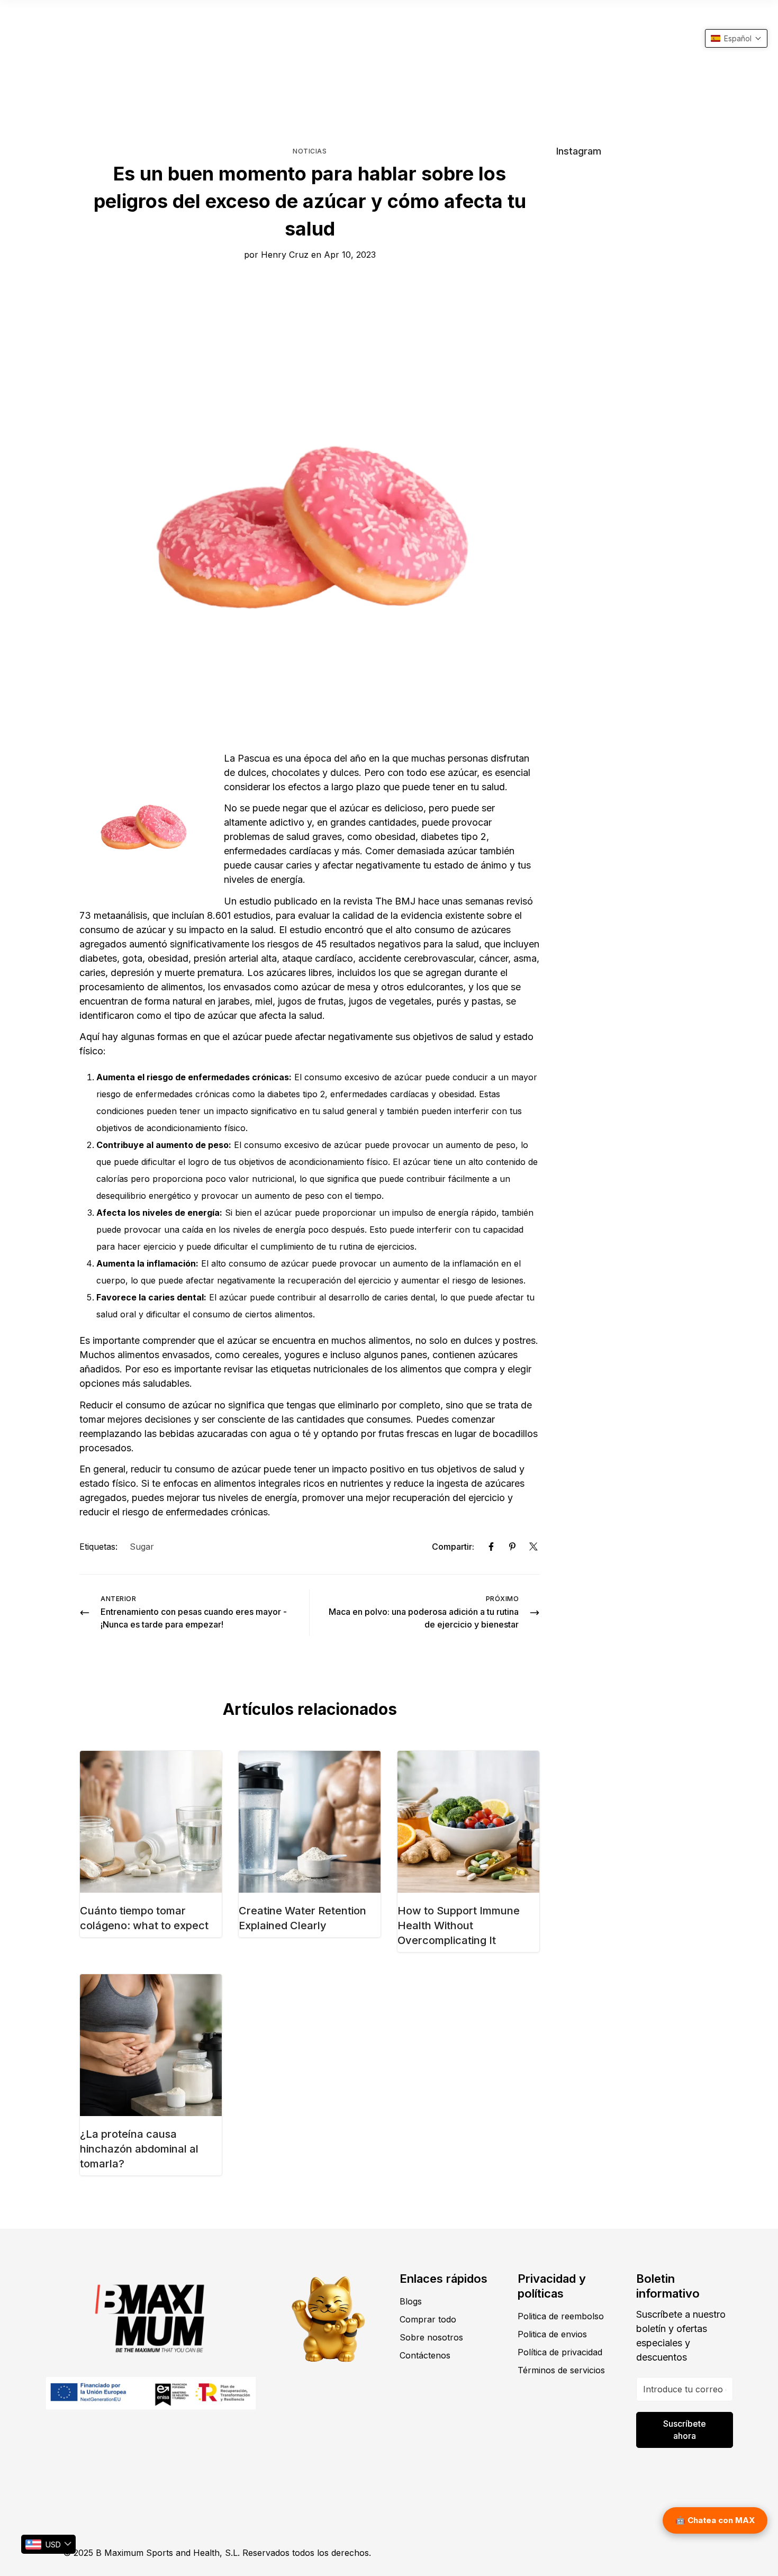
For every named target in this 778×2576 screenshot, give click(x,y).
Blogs (411, 2301)
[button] (736, 38)
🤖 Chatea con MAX (715, 2520)
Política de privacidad (560, 2352)
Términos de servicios (561, 2370)
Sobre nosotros (431, 2337)
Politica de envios (552, 2334)
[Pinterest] (512, 1547)
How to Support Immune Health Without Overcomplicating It (459, 1926)
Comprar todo (428, 2319)
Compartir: (453, 1547)
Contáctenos (425, 2355)
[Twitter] (533, 1547)
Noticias (310, 151)
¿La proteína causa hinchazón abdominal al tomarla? (139, 2149)
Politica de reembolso (561, 2316)
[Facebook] (491, 1547)
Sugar (142, 1547)
